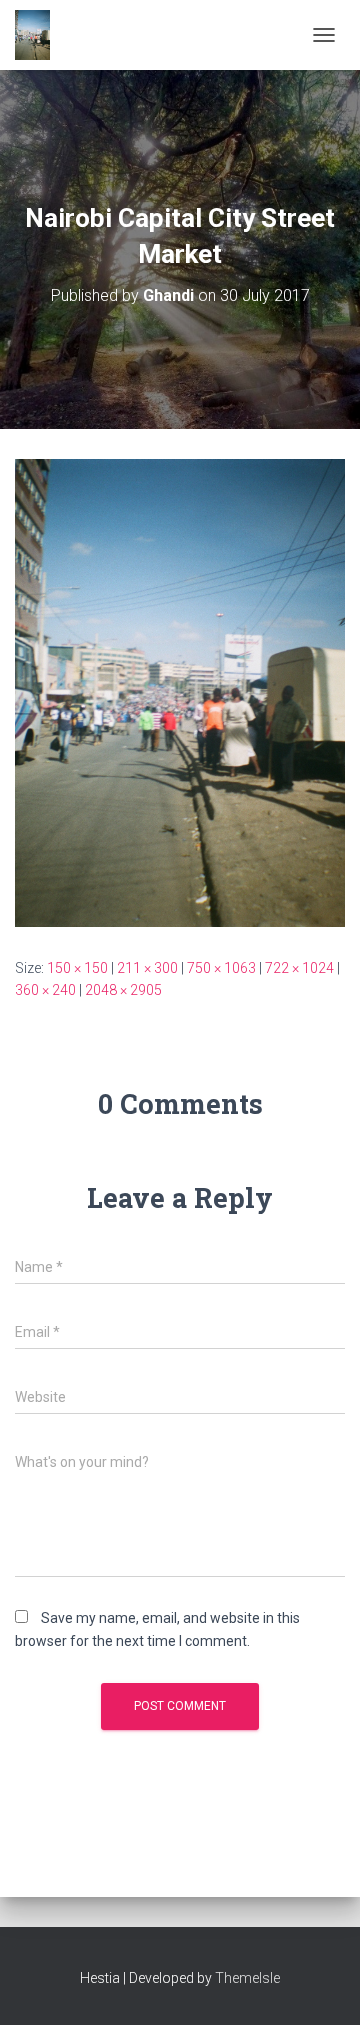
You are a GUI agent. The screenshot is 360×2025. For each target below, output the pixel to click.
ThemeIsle (247, 1978)
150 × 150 (77, 968)
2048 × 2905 (123, 990)
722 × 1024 (299, 968)
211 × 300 (147, 968)
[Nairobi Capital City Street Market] (180, 691)
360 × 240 (45, 990)
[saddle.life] (40, 35)
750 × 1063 (221, 968)
